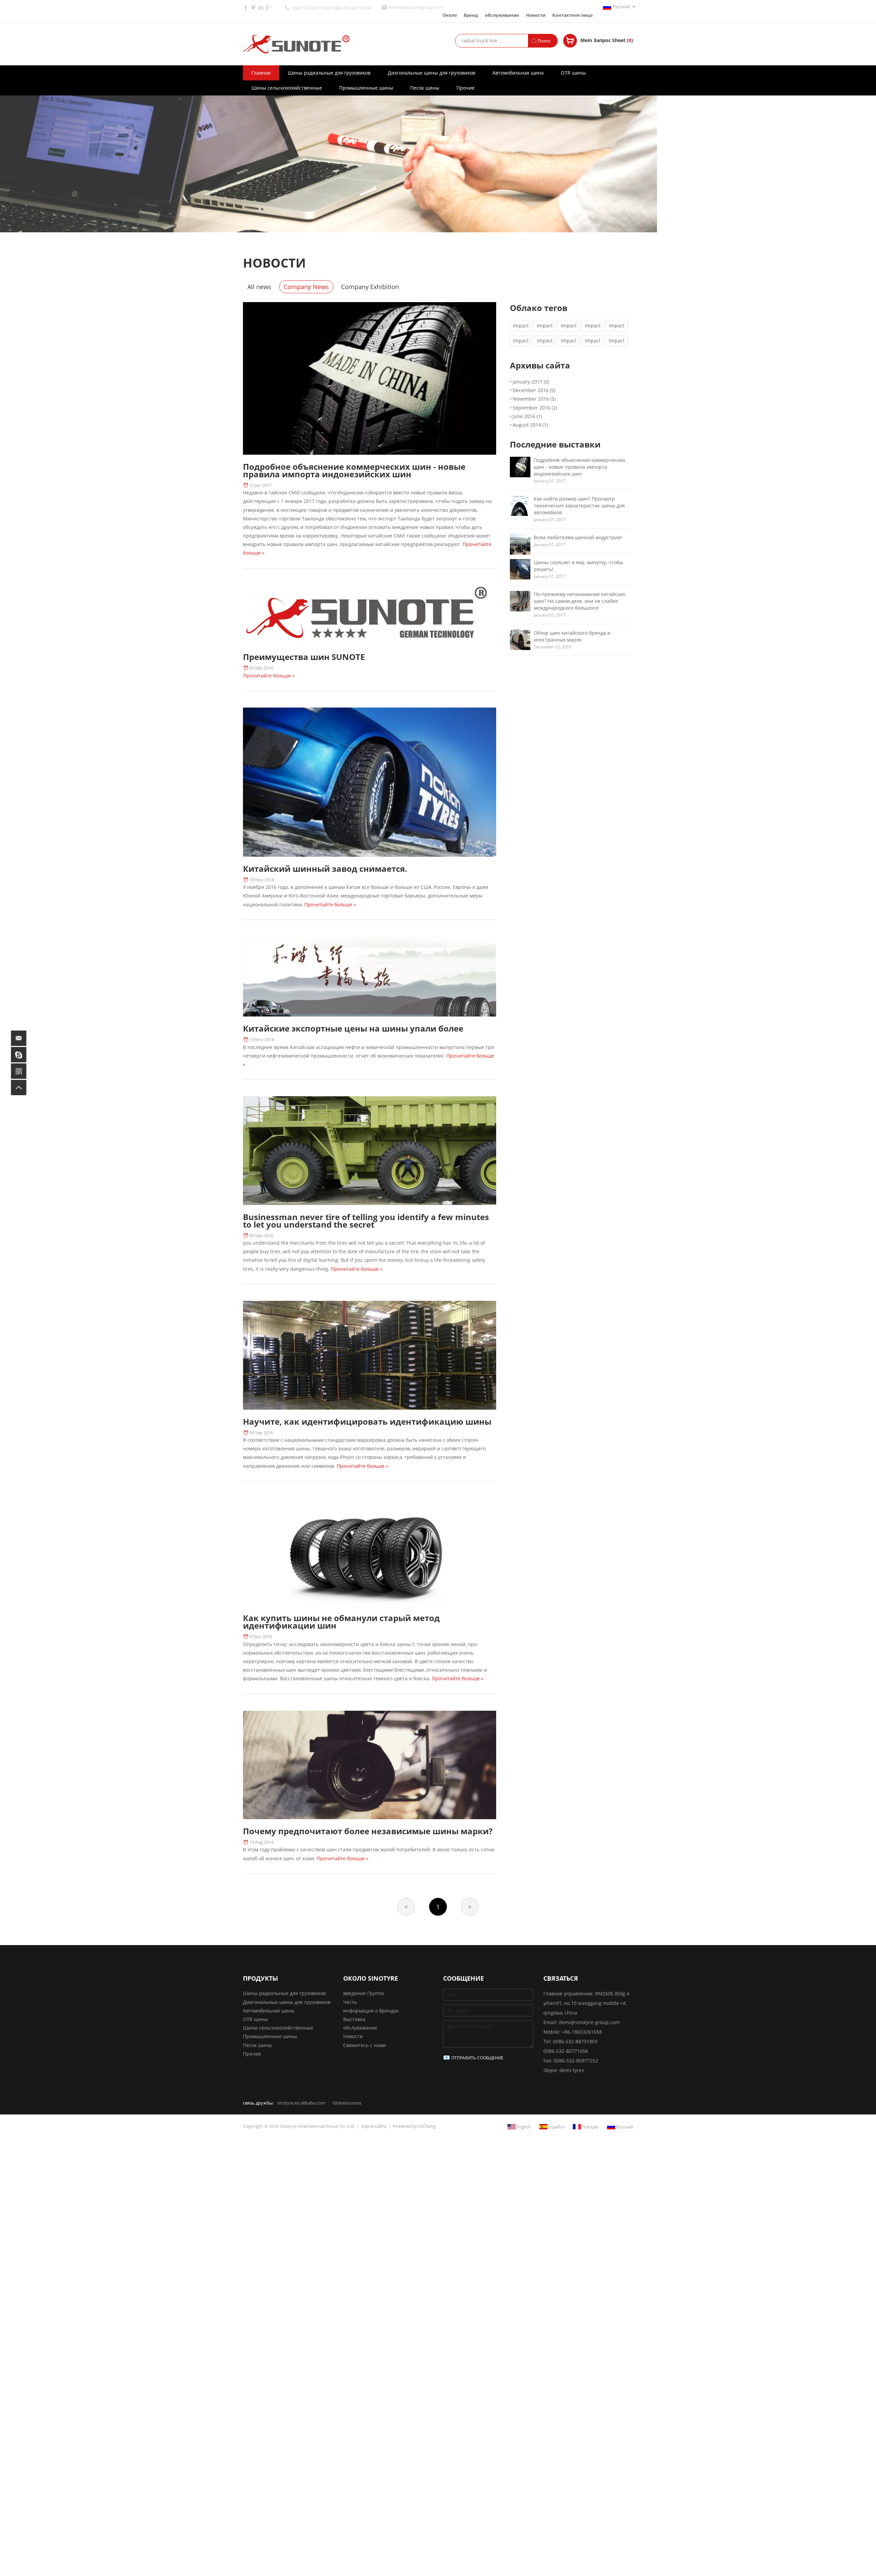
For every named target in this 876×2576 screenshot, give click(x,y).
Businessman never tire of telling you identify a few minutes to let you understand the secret (366, 1221)
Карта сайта (374, 2126)
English (524, 2127)
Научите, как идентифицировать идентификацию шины (367, 1421)
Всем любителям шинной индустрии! (578, 537)
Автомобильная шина (518, 73)
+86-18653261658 (582, 2032)
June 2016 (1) (527, 416)
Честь (350, 2002)
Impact (521, 326)
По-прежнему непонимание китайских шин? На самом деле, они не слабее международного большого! (579, 601)
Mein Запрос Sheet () (607, 40)
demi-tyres (572, 2070)
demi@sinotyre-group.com (416, 7)
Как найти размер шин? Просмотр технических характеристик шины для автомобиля (579, 506)
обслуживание (502, 15)
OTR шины (573, 73)
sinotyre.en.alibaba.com (301, 2103)
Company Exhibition (370, 287)
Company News (306, 287)
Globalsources (347, 2103)
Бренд (471, 15)
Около (450, 15)
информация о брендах (371, 2011)
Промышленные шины (366, 88)
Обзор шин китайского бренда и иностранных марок (572, 636)
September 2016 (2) (535, 408)
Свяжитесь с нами (365, 2045)
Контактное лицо (572, 15)
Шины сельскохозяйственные (287, 88)
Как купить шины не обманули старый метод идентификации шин (341, 1622)
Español (556, 2127)
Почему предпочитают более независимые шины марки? (368, 1831)
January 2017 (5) (531, 382)
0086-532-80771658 (566, 2051)
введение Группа (364, 1993)
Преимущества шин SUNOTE (304, 657)
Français (590, 2127)
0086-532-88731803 (575, 2041)
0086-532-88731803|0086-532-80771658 (331, 8)
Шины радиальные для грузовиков (329, 73)
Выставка (354, 2019)
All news (259, 287)
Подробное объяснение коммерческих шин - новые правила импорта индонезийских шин (354, 470)
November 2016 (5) (534, 399)
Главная (261, 73)
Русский (621, 7)
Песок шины (425, 88)
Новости (536, 15)
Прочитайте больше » (269, 676)
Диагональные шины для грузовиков (431, 73)
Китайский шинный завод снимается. (325, 869)
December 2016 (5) (534, 390)
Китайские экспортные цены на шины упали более (353, 1028)
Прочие (466, 88)
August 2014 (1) (530, 425)
